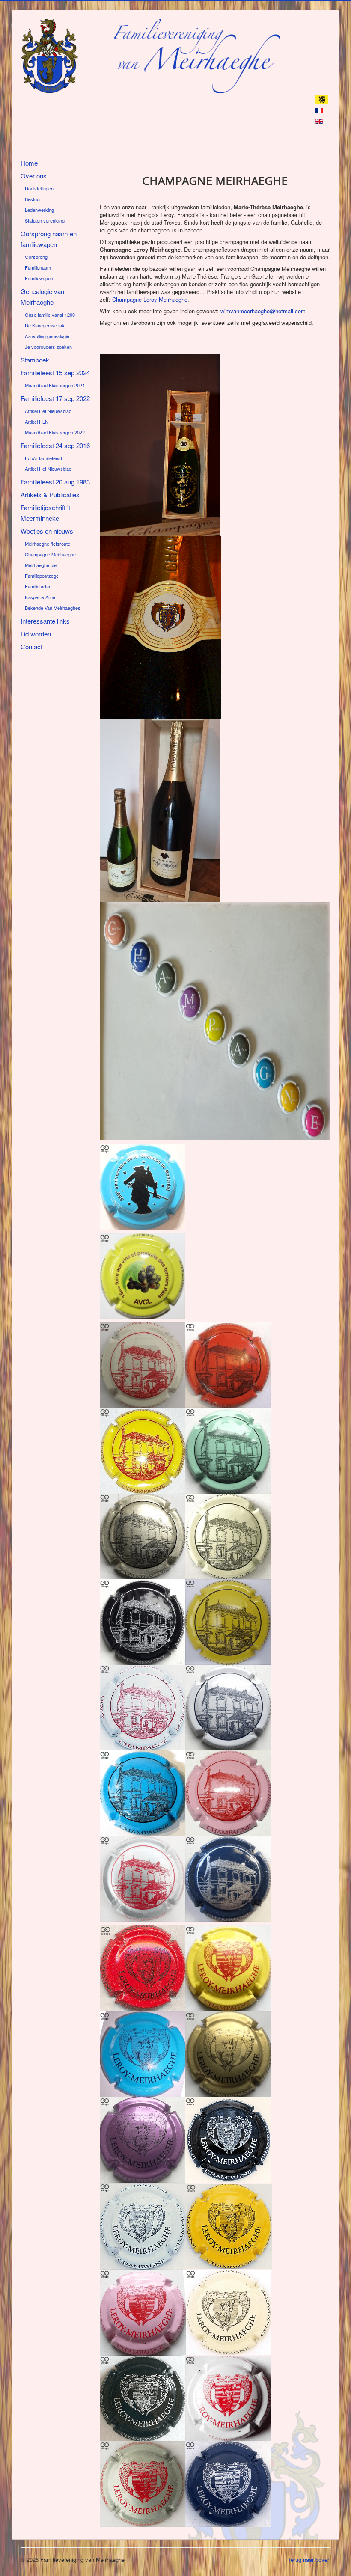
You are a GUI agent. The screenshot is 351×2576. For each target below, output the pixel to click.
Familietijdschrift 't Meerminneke (45, 513)
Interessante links (45, 621)
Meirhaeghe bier (42, 565)
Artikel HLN (37, 422)
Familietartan (38, 586)
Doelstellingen (39, 188)
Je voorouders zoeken (48, 347)
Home (29, 163)
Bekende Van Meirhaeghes (53, 608)
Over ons (34, 176)
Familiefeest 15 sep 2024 (55, 373)
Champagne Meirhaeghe (50, 554)
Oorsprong (36, 257)
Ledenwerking (39, 210)
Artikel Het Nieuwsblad (48, 411)
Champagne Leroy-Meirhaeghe (150, 299)
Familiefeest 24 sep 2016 (55, 445)
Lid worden (36, 634)
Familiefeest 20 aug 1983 (55, 482)
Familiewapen (39, 278)
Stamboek (35, 360)
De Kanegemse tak (45, 325)
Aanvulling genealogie (47, 336)
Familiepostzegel (42, 576)
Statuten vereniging (45, 220)
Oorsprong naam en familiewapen (49, 239)
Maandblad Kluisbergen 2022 (55, 432)
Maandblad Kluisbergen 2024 (55, 385)
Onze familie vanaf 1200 (50, 315)
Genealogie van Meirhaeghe (42, 297)
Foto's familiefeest (43, 458)
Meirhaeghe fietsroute (48, 544)
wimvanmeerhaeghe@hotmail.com (263, 311)
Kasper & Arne (40, 597)
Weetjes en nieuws (47, 531)
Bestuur (33, 199)
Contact (31, 646)
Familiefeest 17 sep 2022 (55, 398)
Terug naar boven (309, 2560)
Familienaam (38, 267)
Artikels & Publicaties (50, 495)
